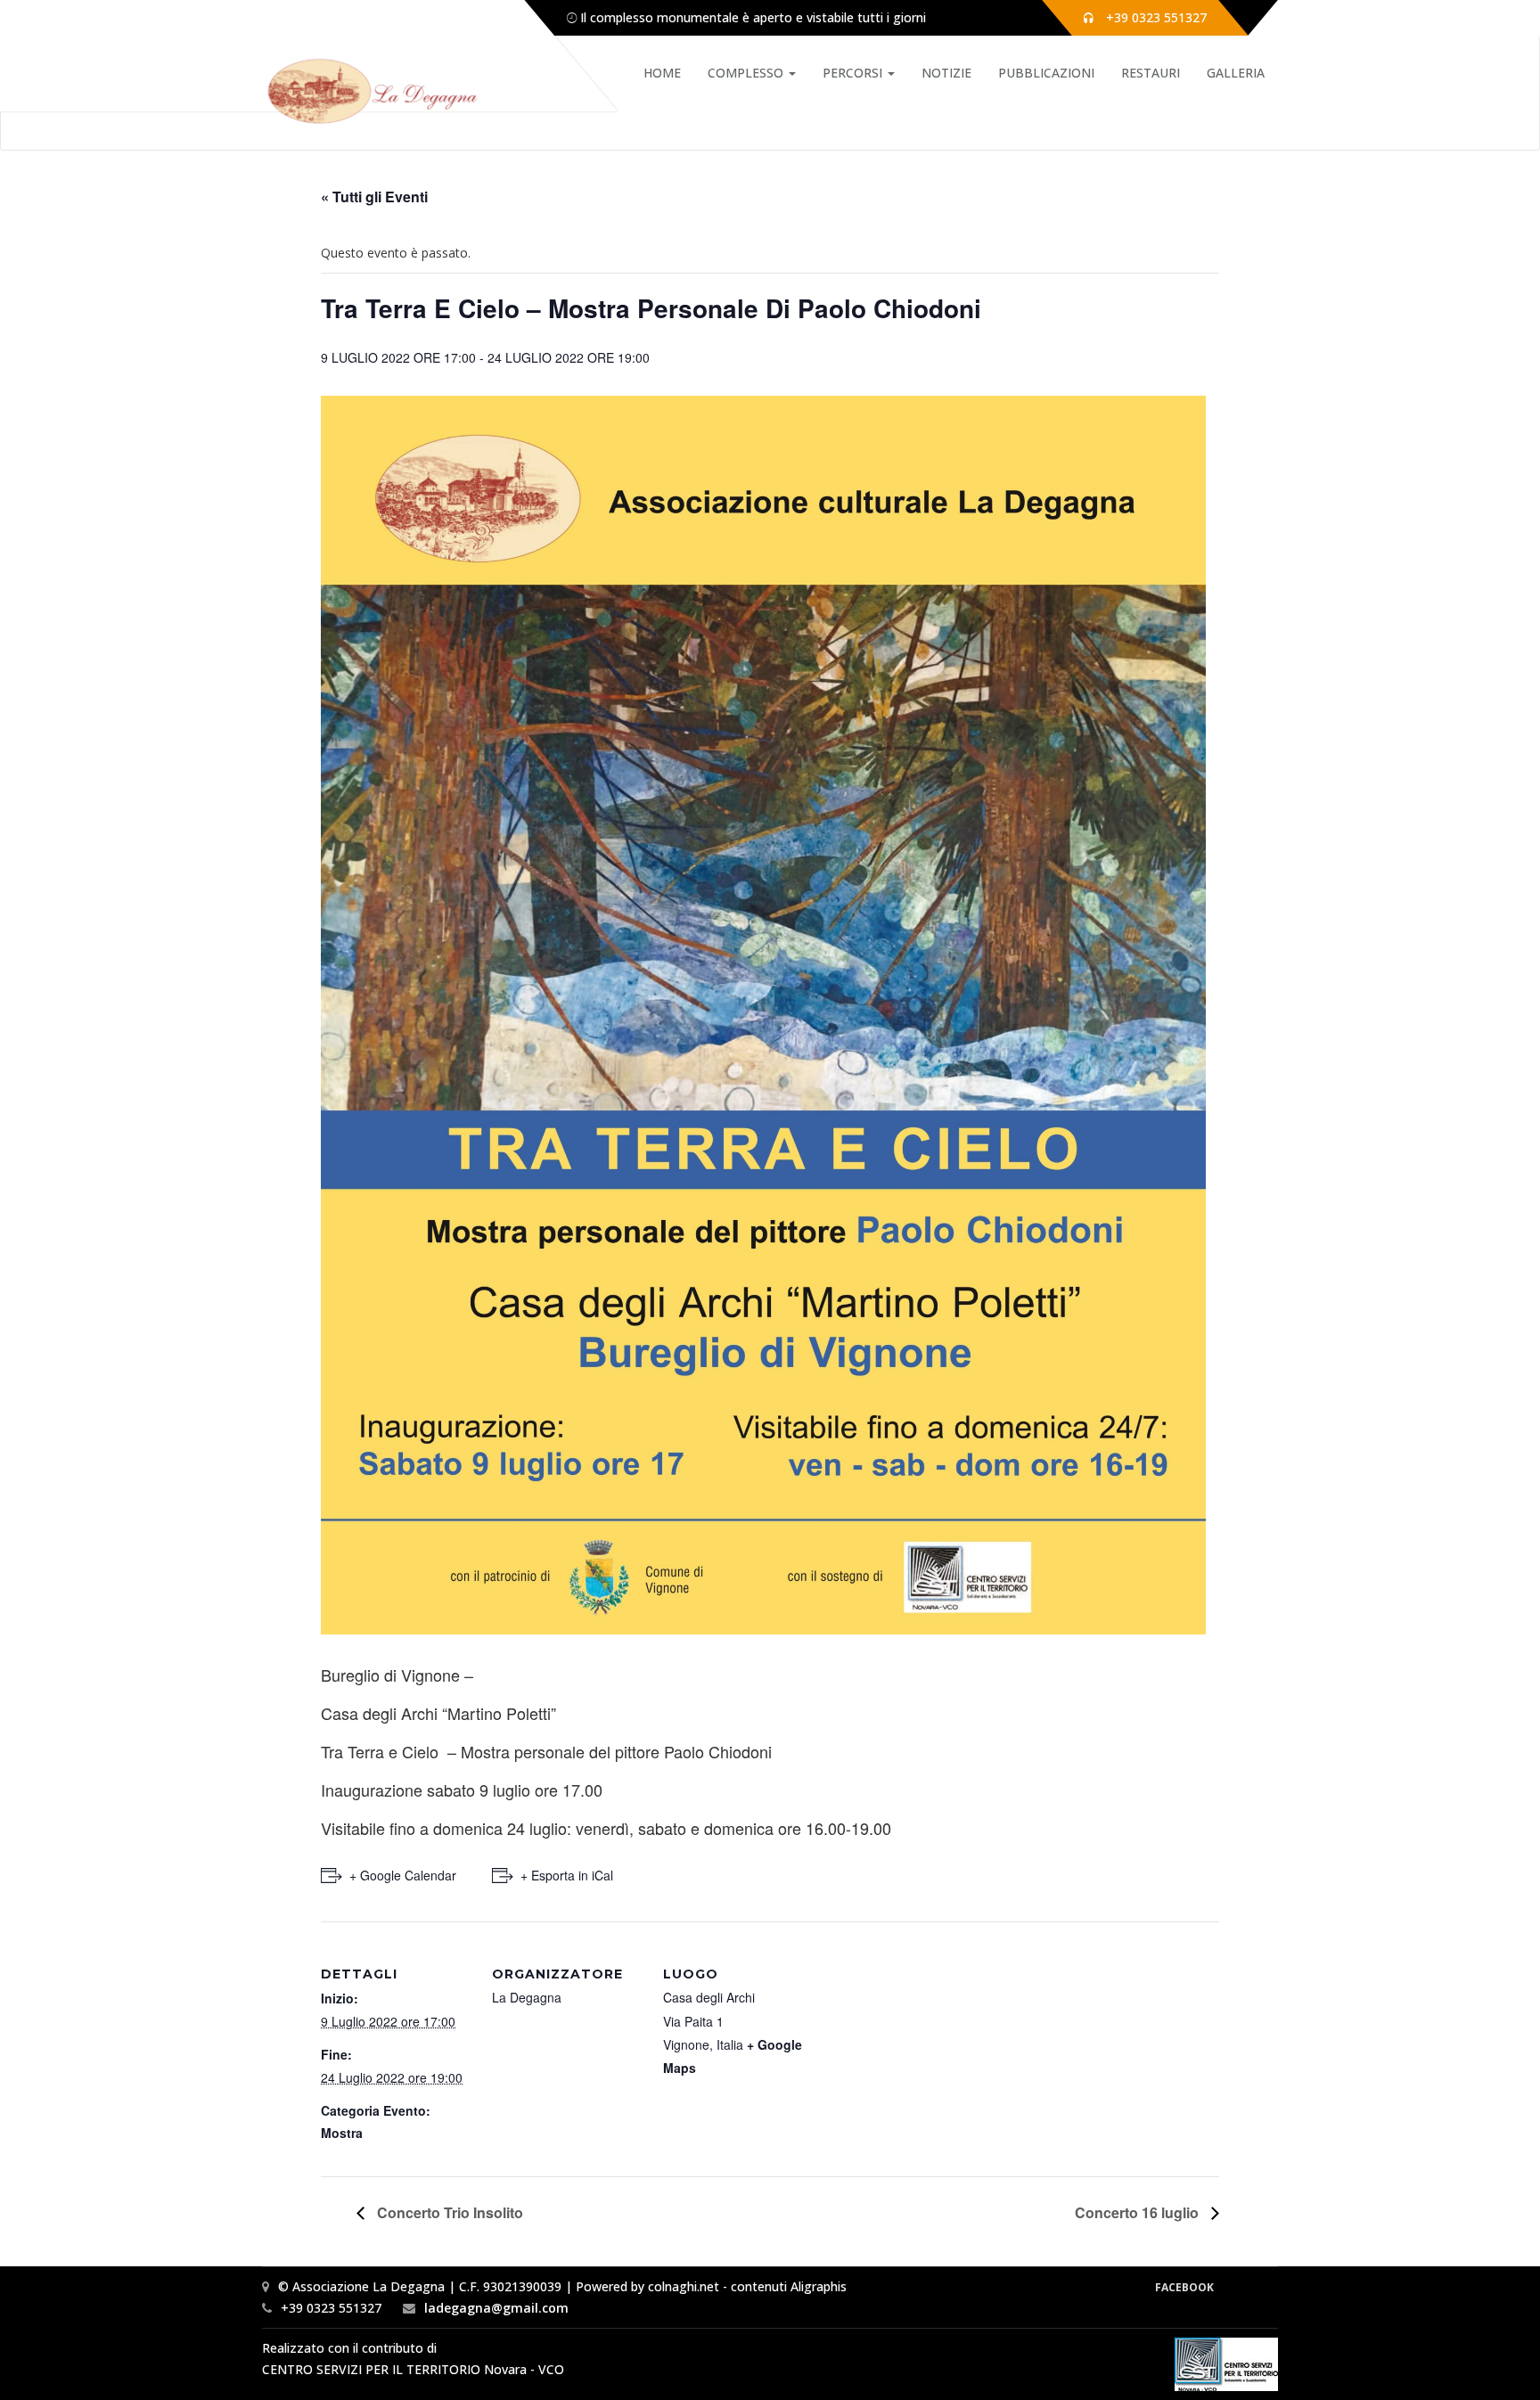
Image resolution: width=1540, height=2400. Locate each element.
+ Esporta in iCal (567, 1875)
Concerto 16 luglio (1139, 2212)
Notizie (946, 73)
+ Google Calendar (403, 1875)
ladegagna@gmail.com (496, 2308)
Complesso (747, 73)
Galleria (1236, 73)
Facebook (1184, 2287)
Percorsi (854, 73)
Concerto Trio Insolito (448, 2212)
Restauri (1151, 73)
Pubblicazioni (1046, 73)
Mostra (342, 2133)
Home (662, 73)
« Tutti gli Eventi (374, 197)
